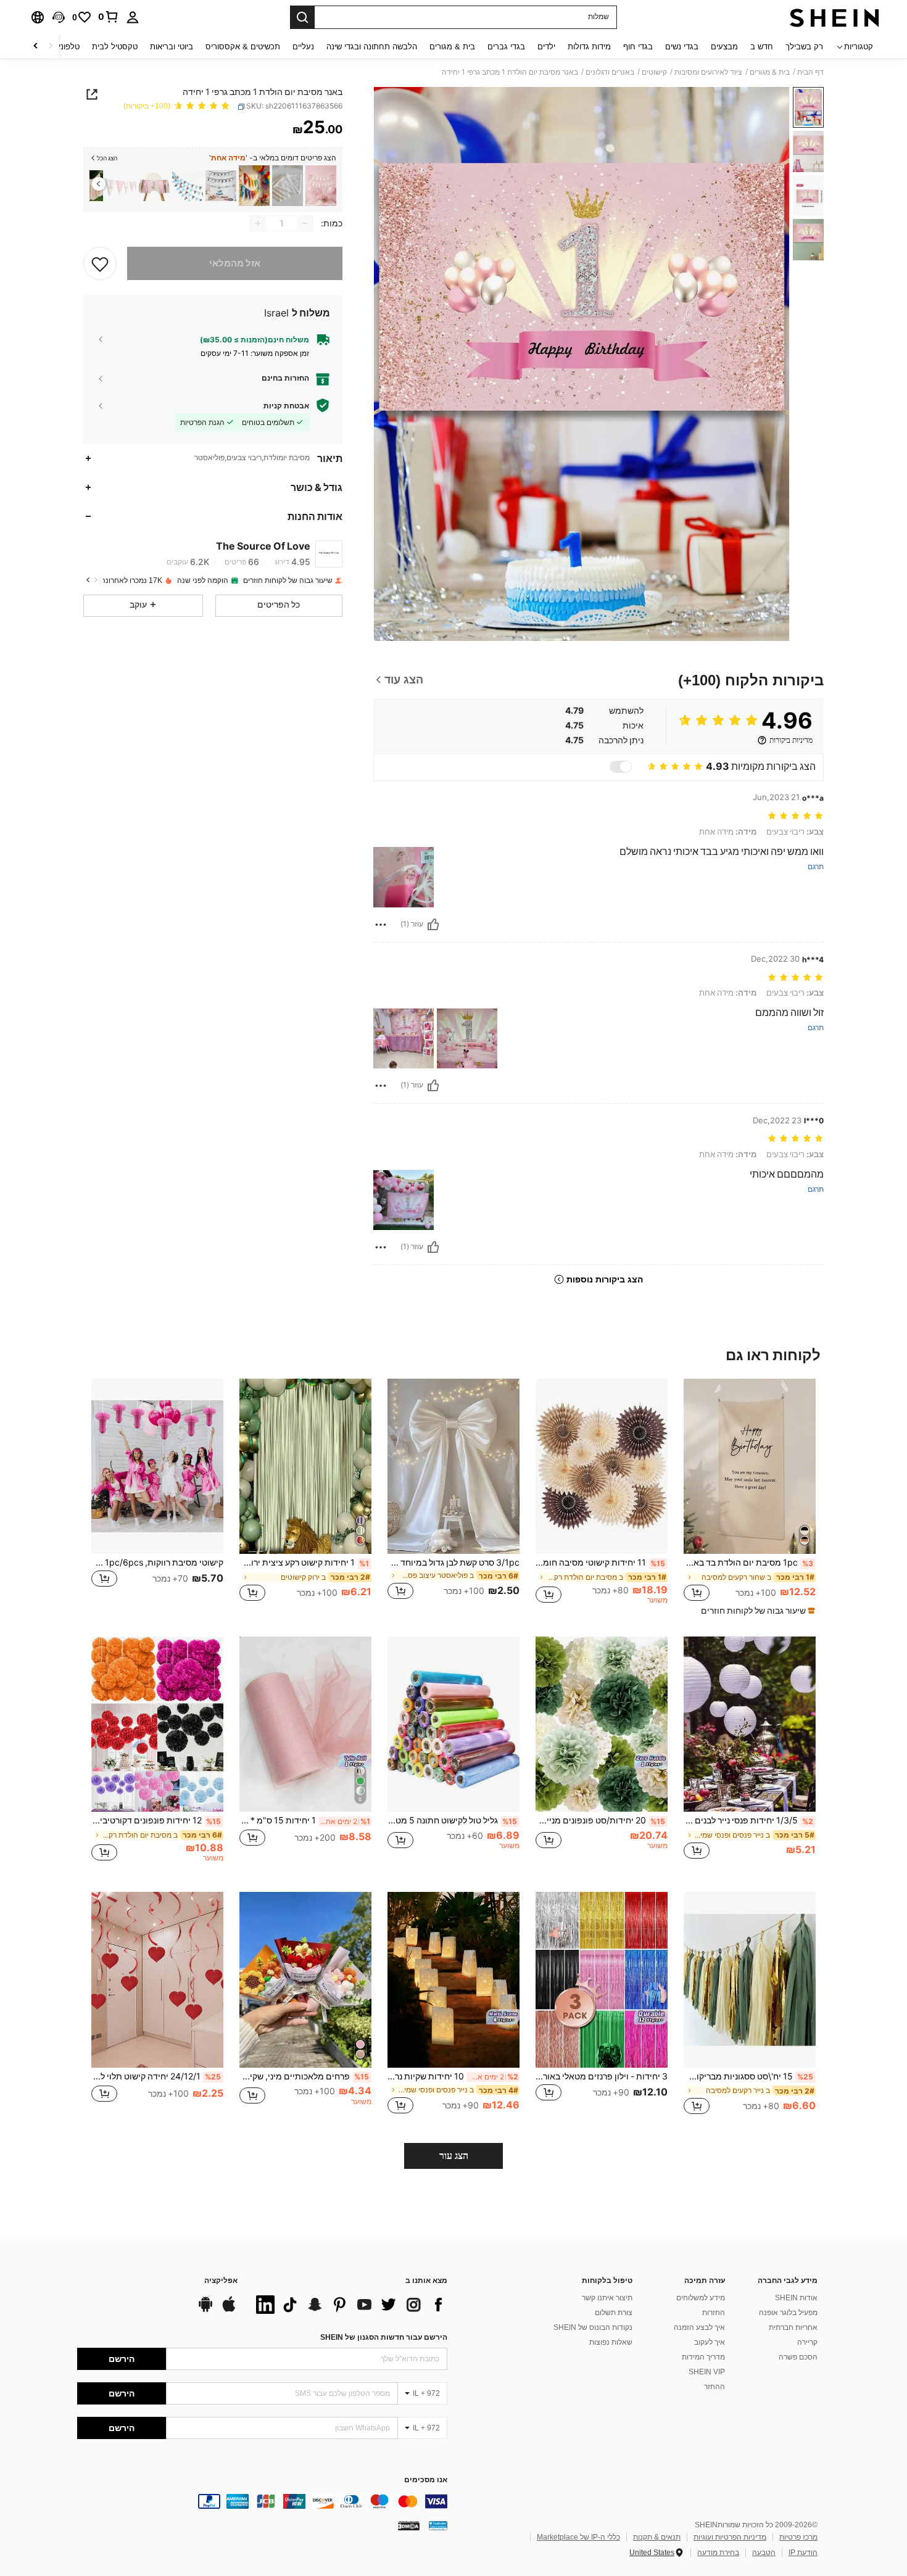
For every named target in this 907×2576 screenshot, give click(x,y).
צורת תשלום (614, 2313)
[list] (349, 2305)
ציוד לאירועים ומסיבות (708, 72)
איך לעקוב (710, 2342)
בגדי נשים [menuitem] (682, 47)
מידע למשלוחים (701, 2298)
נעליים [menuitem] (303, 47)
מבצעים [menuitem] (724, 47)
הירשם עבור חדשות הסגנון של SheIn (384, 2337)
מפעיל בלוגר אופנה (788, 2313)
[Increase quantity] (258, 223)
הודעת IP (803, 2553)
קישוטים (654, 72)
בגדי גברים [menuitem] (506, 47)
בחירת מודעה (718, 2553)
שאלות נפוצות (611, 2342)
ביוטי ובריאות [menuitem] (172, 47)
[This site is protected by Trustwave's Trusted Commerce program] (438, 2525)
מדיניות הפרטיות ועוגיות (730, 2537)
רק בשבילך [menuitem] (804, 47)
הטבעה (764, 2553)
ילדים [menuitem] (546, 47)
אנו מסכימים (426, 2480)
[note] (756, 1611)
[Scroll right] (36, 47)
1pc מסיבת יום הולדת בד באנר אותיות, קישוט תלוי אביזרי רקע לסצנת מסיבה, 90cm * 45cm (748, 1563)
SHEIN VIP (707, 2372)
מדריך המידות (703, 2357)
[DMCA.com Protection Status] (409, 2525)
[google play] (205, 2310)
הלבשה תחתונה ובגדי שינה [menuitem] (372, 47)
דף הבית (810, 72)
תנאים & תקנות (657, 2537)
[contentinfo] (262, 2501)
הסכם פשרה (798, 2357)
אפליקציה (221, 2281)
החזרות (714, 2313)
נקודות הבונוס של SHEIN (593, 2327)
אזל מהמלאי (235, 263)
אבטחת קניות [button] (286, 405)
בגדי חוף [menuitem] (638, 47)
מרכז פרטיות (798, 2537)
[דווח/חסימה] (381, 925)
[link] (109, 17)
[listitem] (321, 186)
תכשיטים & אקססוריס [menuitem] (243, 47)
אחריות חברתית (793, 2327)
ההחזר (714, 2387)
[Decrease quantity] (305, 223)
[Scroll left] (51, 47)
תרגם (816, 867)
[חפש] (302, 17)
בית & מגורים (770, 72)
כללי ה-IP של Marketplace (578, 2537)
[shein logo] (835, 17)
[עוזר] (433, 925)
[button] (59, 17)
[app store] (229, 2310)
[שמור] (100, 263)
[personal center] (133, 17)
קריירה (807, 2342)
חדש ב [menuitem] (762, 47)
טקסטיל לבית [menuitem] (115, 47)
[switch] (621, 767)
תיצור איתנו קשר (607, 2298)
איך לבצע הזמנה (699, 2327)
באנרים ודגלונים (610, 72)
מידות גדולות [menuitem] (589, 47)
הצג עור (454, 2156)
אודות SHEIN (796, 2298)
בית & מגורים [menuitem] (452, 47)
